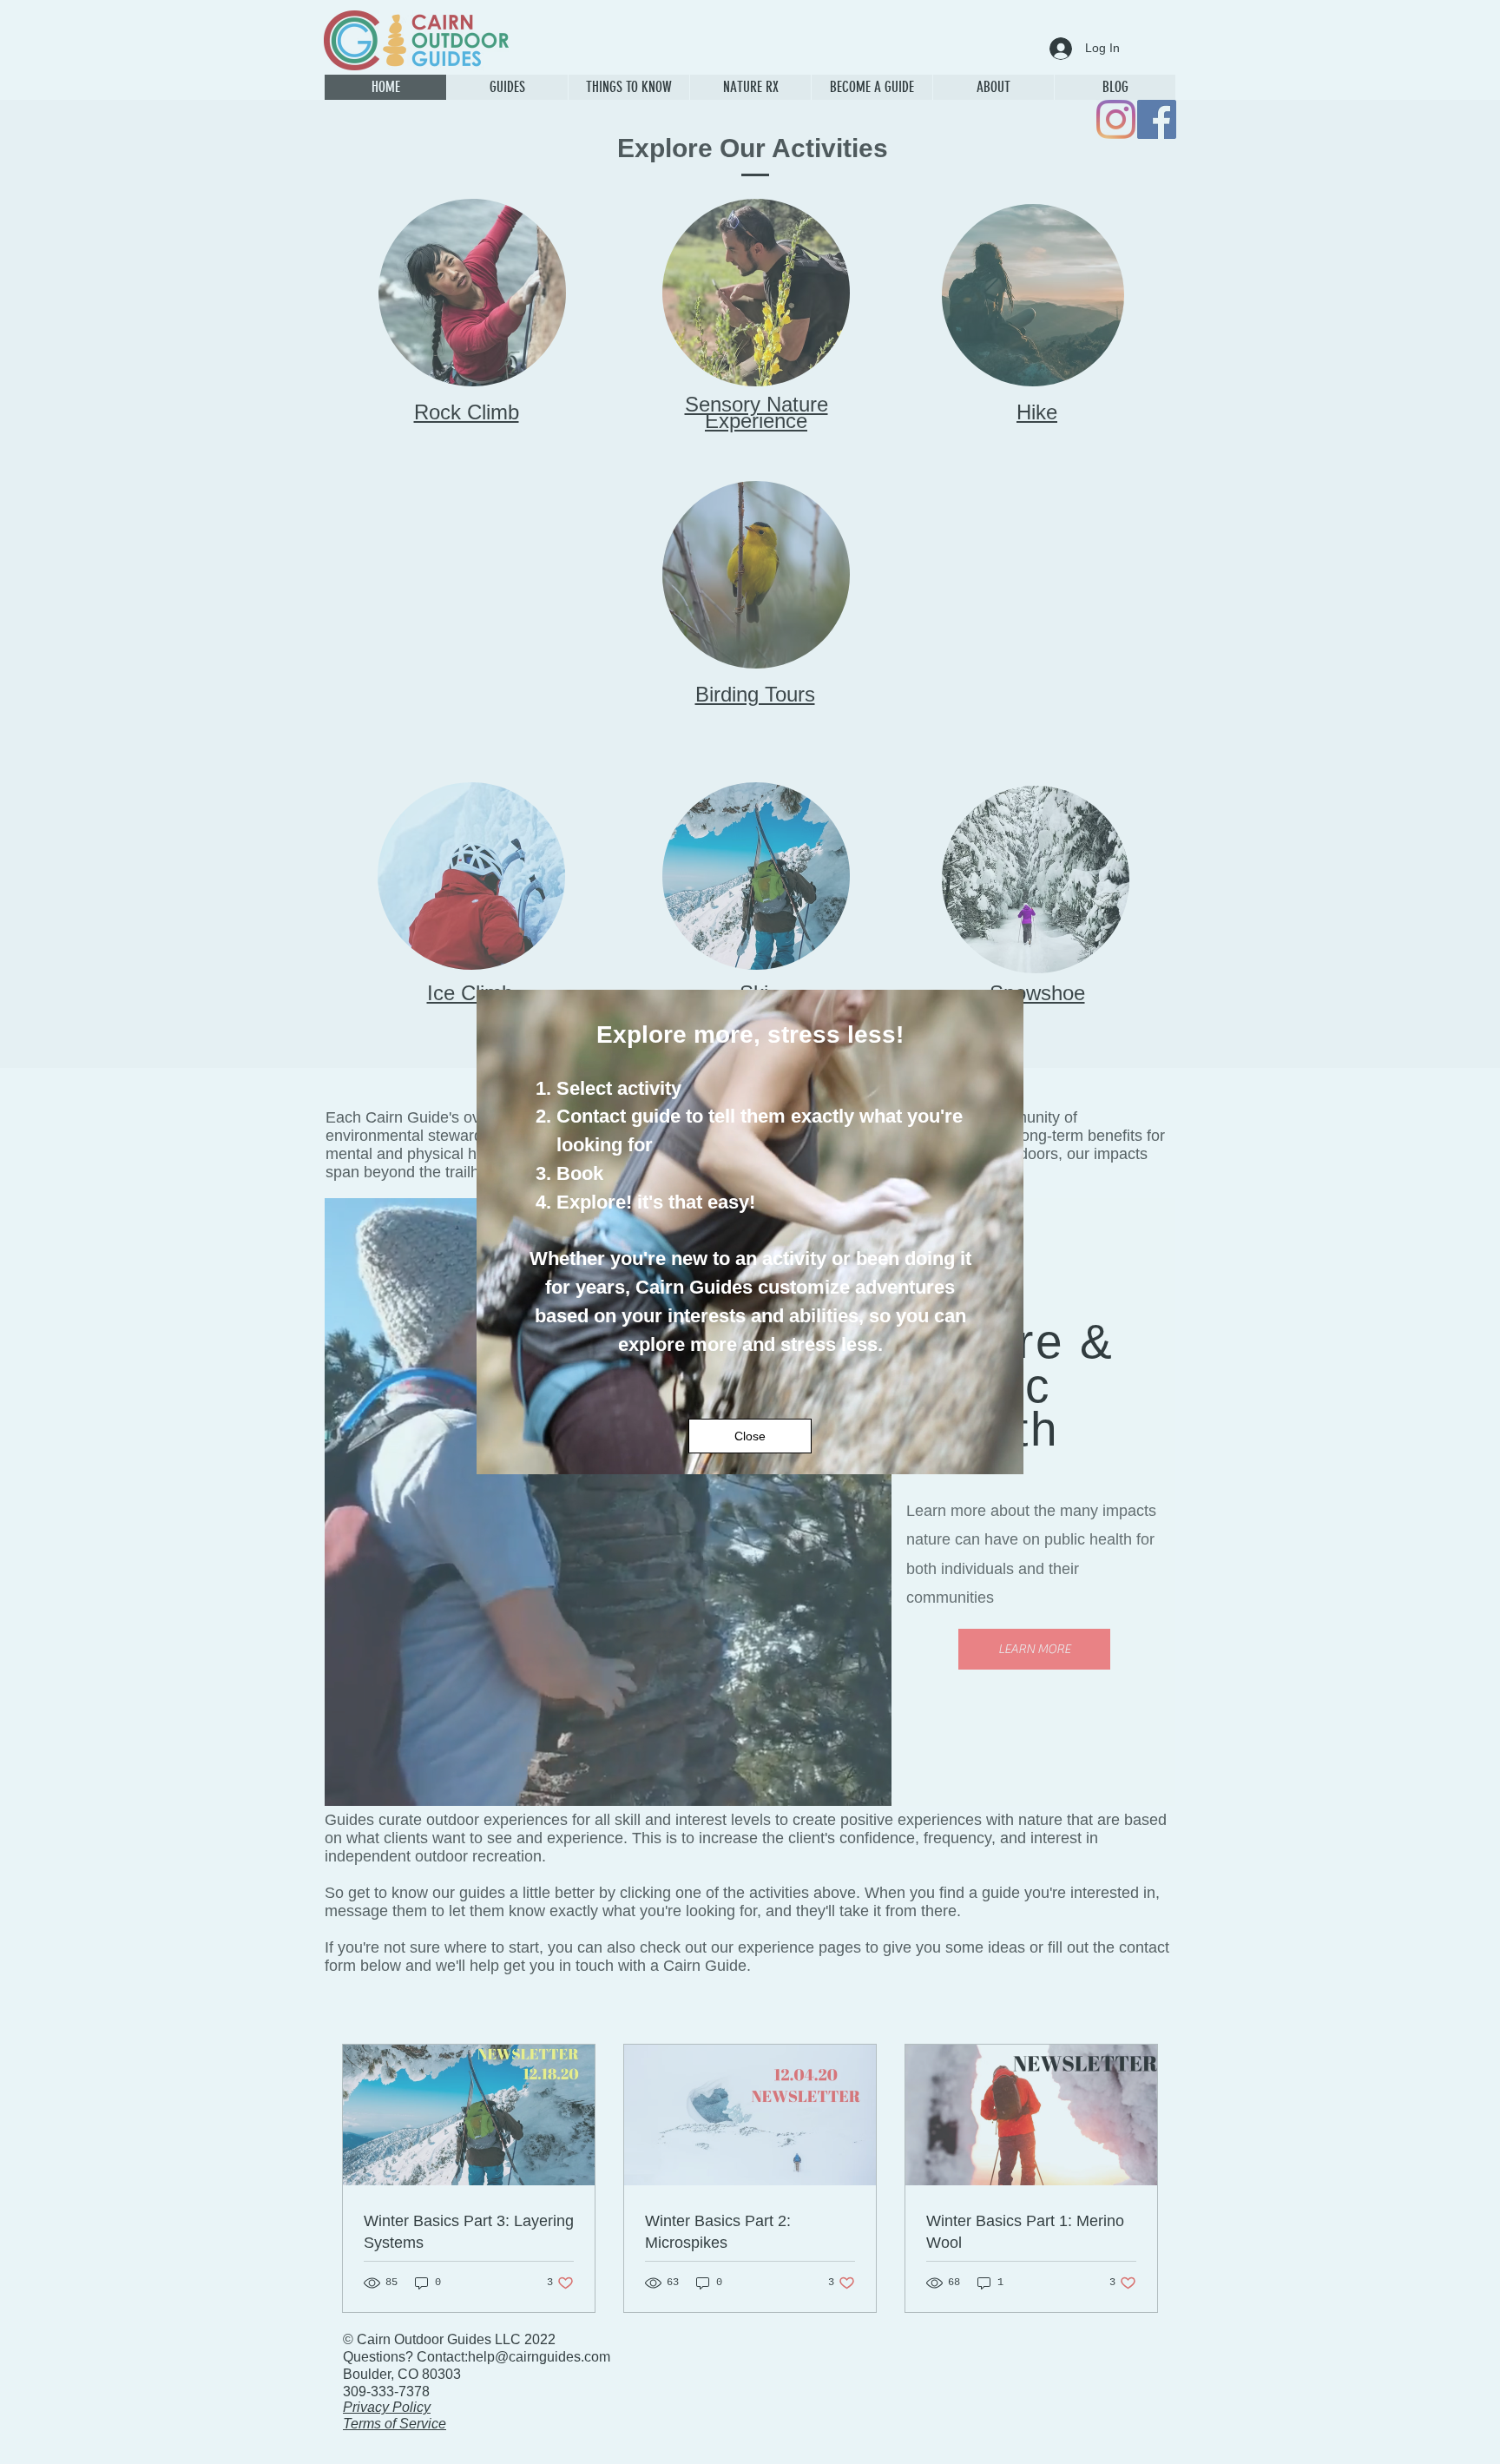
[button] (750, 1436)
